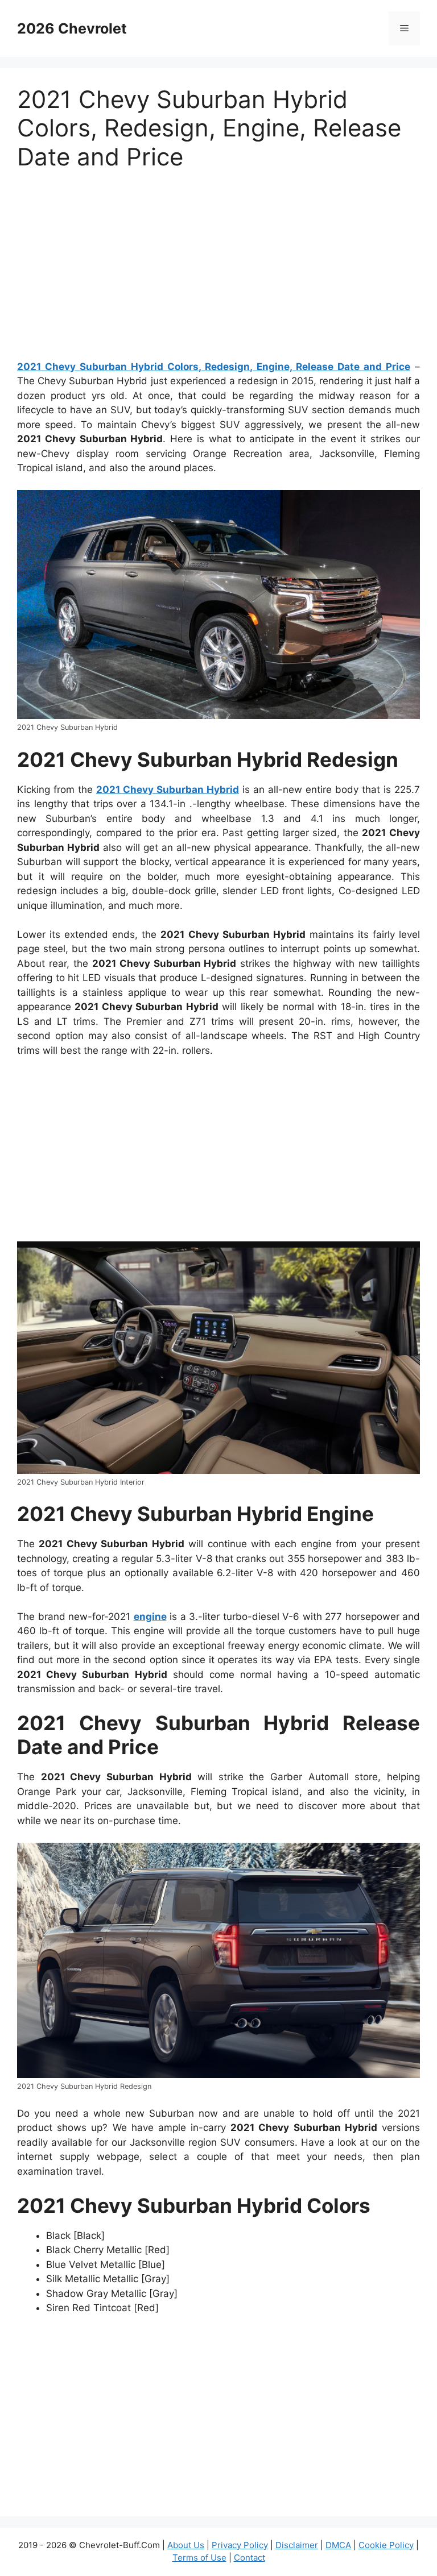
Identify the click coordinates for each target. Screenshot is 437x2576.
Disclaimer (297, 2545)
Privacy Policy (240, 2545)
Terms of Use (199, 2558)
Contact (250, 2558)
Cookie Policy (386, 2545)
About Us (186, 2545)
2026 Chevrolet (72, 28)
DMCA (338, 2545)
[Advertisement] (218, 270)
